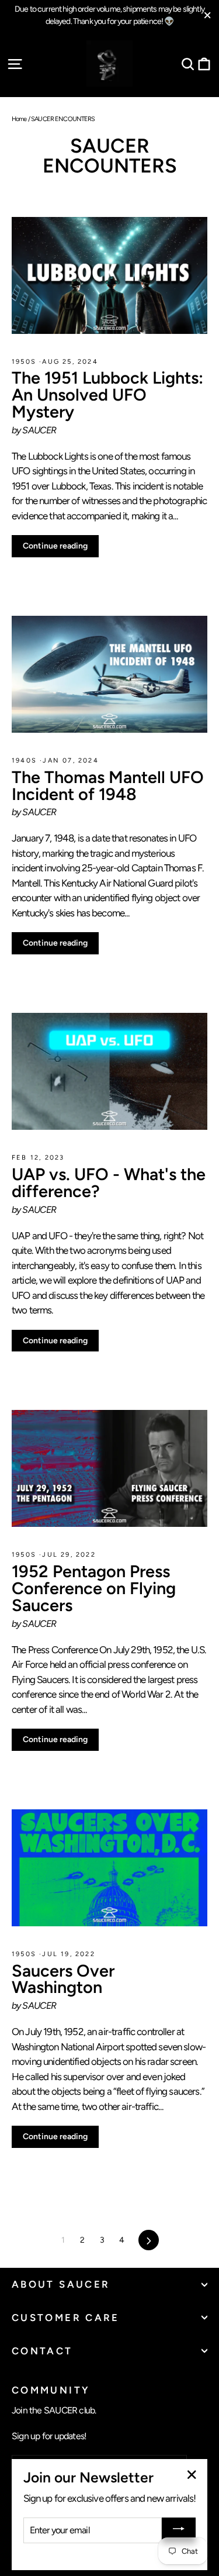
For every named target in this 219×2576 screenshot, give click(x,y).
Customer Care (66, 2318)
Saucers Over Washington (63, 1979)
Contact (42, 2351)
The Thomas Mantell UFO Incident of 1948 (108, 786)
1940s (26, 761)
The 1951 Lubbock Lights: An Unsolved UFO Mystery (107, 395)
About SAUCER (61, 2284)
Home (19, 119)
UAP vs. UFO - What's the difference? (109, 1183)
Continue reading (55, 546)
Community (51, 2390)
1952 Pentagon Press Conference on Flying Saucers (94, 1588)
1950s (25, 362)
